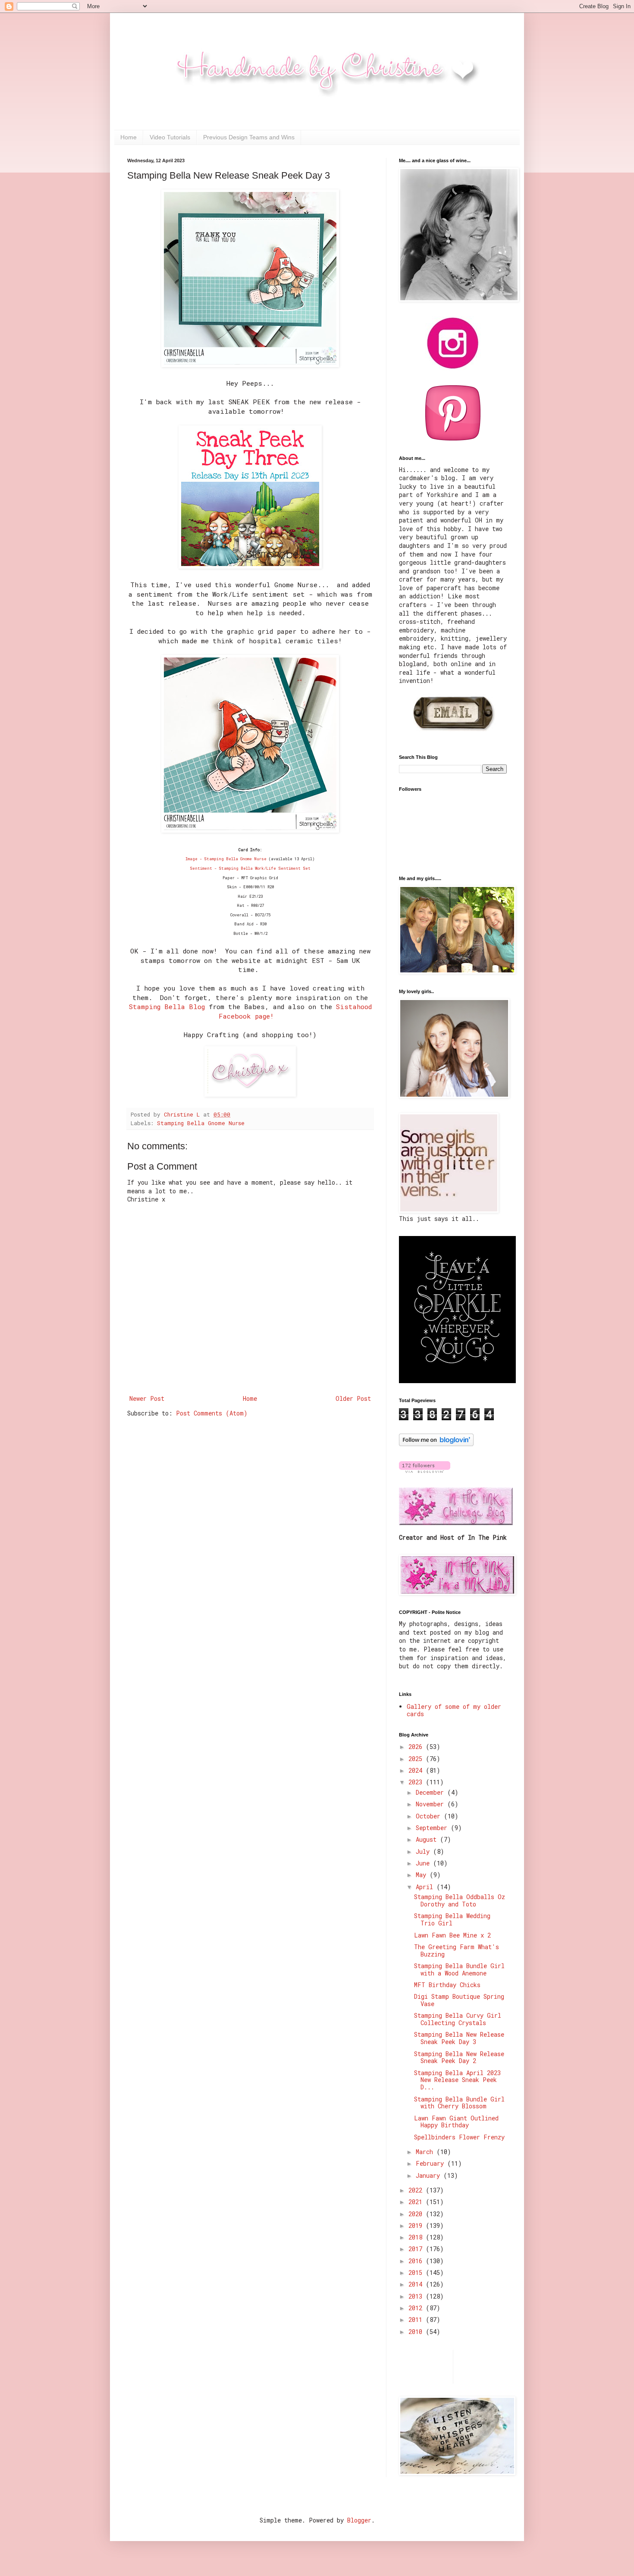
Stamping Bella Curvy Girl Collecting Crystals (458, 2019)
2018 (417, 2237)
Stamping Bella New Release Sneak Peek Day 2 (459, 2057)
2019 (417, 2225)
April (426, 1887)
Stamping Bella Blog (167, 1006)
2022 (417, 2190)
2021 (417, 2202)
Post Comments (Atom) (212, 1413)
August (428, 1839)
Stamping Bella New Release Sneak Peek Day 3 (459, 2038)
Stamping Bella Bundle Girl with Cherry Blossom (459, 2103)
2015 (417, 2272)
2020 (417, 2214)
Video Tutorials (170, 137)
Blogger (359, 2520)
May (423, 1875)
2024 (417, 1770)
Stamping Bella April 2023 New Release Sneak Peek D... (457, 2080)
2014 (417, 2284)
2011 (417, 2320)
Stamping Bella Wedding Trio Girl (452, 1919)
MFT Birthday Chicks (447, 1985)
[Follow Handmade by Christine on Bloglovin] (436, 1444)
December (432, 1792)
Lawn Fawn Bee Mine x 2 (452, 1935)
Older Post (353, 1398)
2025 (417, 1759)
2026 (417, 1747)
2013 (417, 2296)
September (433, 1828)
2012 (417, 2308)
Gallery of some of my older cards (454, 1710)
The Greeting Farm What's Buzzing (457, 1950)
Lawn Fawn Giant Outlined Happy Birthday (456, 2122)
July (424, 1851)
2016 (417, 2261)
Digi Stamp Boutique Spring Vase (459, 2000)
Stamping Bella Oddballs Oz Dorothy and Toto (460, 1900)
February (432, 2163)
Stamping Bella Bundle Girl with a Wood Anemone (459, 1969)
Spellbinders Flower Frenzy (459, 2137)
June (424, 1863)
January (430, 2175)
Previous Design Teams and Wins (249, 137)
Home (129, 137)
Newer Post (147, 1398)
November (432, 1804)
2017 (417, 2249)
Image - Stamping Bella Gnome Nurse (226, 859)
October (430, 1816)
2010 (417, 2332)
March (426, 2152)
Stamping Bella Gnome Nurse (201, 1123)
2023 (417, 1782)
